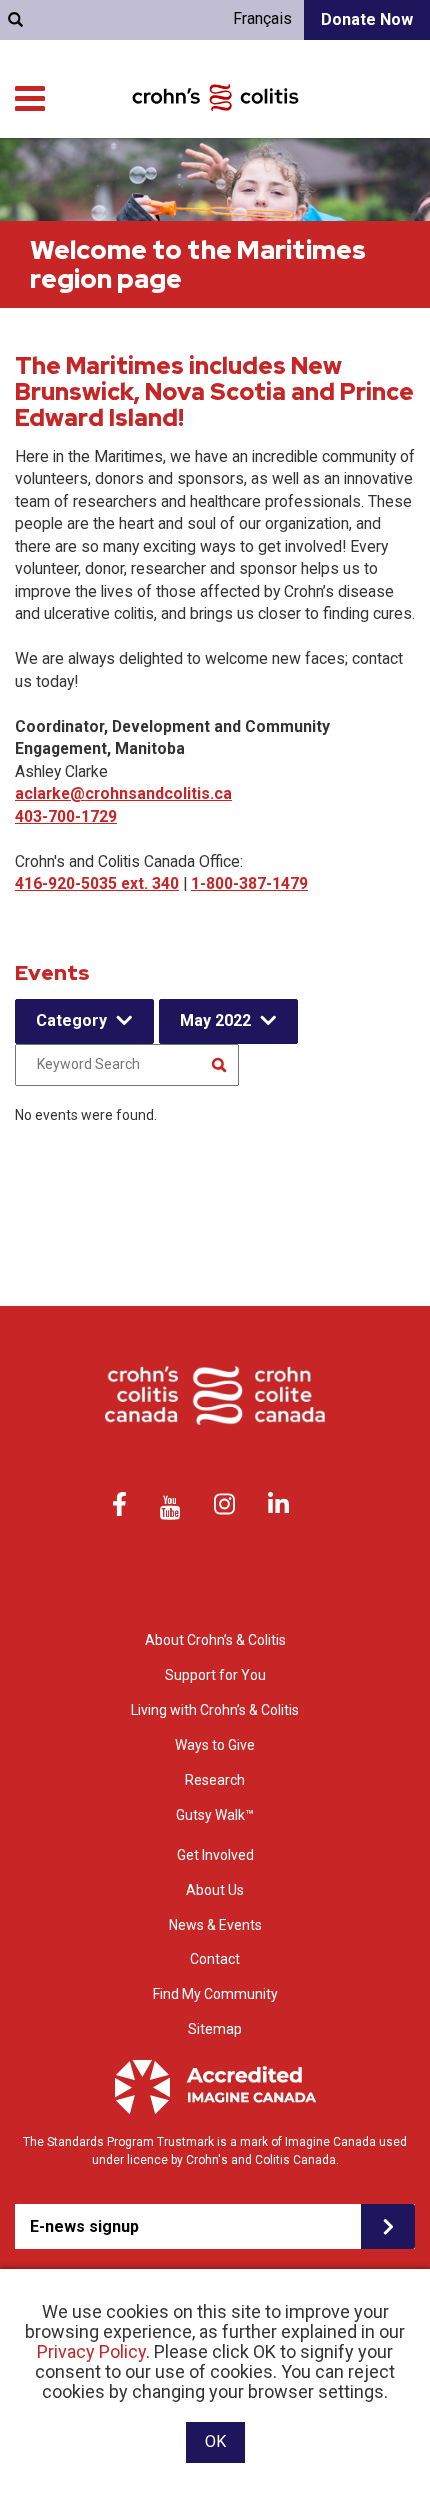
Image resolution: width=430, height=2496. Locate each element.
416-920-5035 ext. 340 (97, 883)
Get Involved (215, 1855)
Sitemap (215, 2029)
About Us (215, 1890)
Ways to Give (215, 1745)
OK (215, 2441)
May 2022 (215, 1020)
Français (262, 18)
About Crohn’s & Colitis (215, 1640)
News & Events (215, 1925)
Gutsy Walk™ (215, 1815)
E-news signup (84, 2226)
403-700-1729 (66, 816)
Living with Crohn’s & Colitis (215, 1710)
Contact (215, 1959)
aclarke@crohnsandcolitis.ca (123, 793)
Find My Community (215, 1994)
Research (215, 1780)
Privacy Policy (91, 2351)
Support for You (215, 1675)
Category (71, 1020)
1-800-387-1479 (249, 883)
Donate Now (367, 19)
